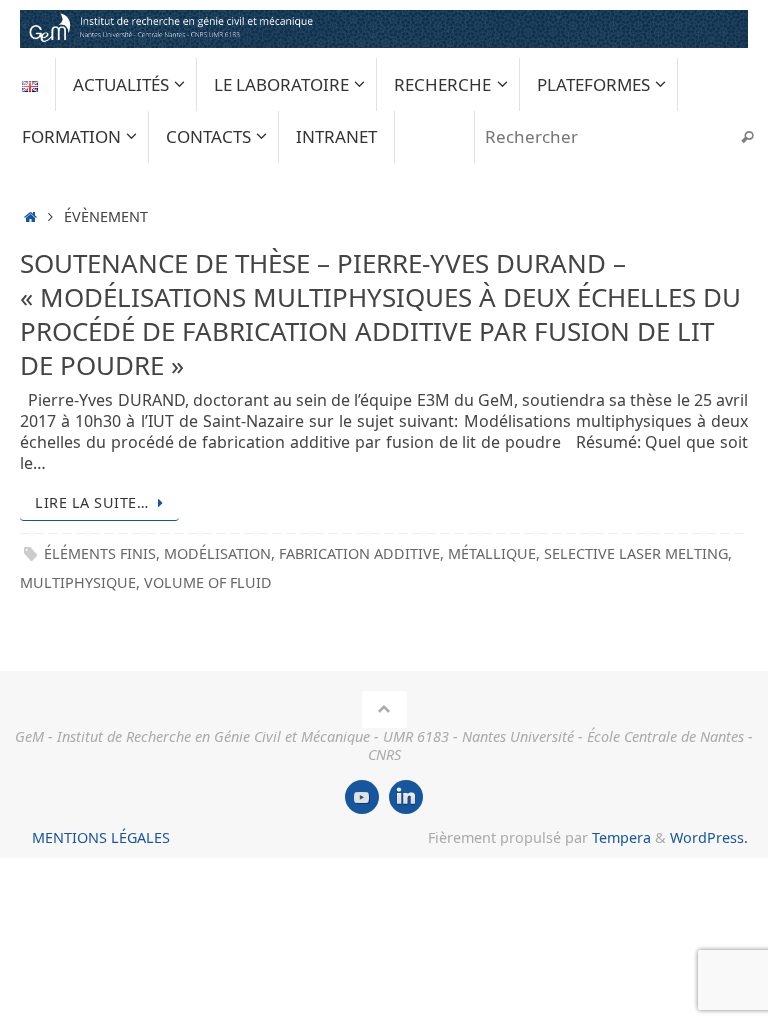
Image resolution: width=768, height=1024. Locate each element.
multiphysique (78, 582)
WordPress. (709, 837)
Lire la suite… (91, 502)
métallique (492, 553)
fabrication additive (359, 553)
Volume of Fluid (208, 582)
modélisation (217, 553)
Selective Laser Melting (636, 553)
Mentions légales (101, 837)
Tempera (621, 837)
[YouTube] (362, 797)
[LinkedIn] (406, 797)
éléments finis (100, 553)
